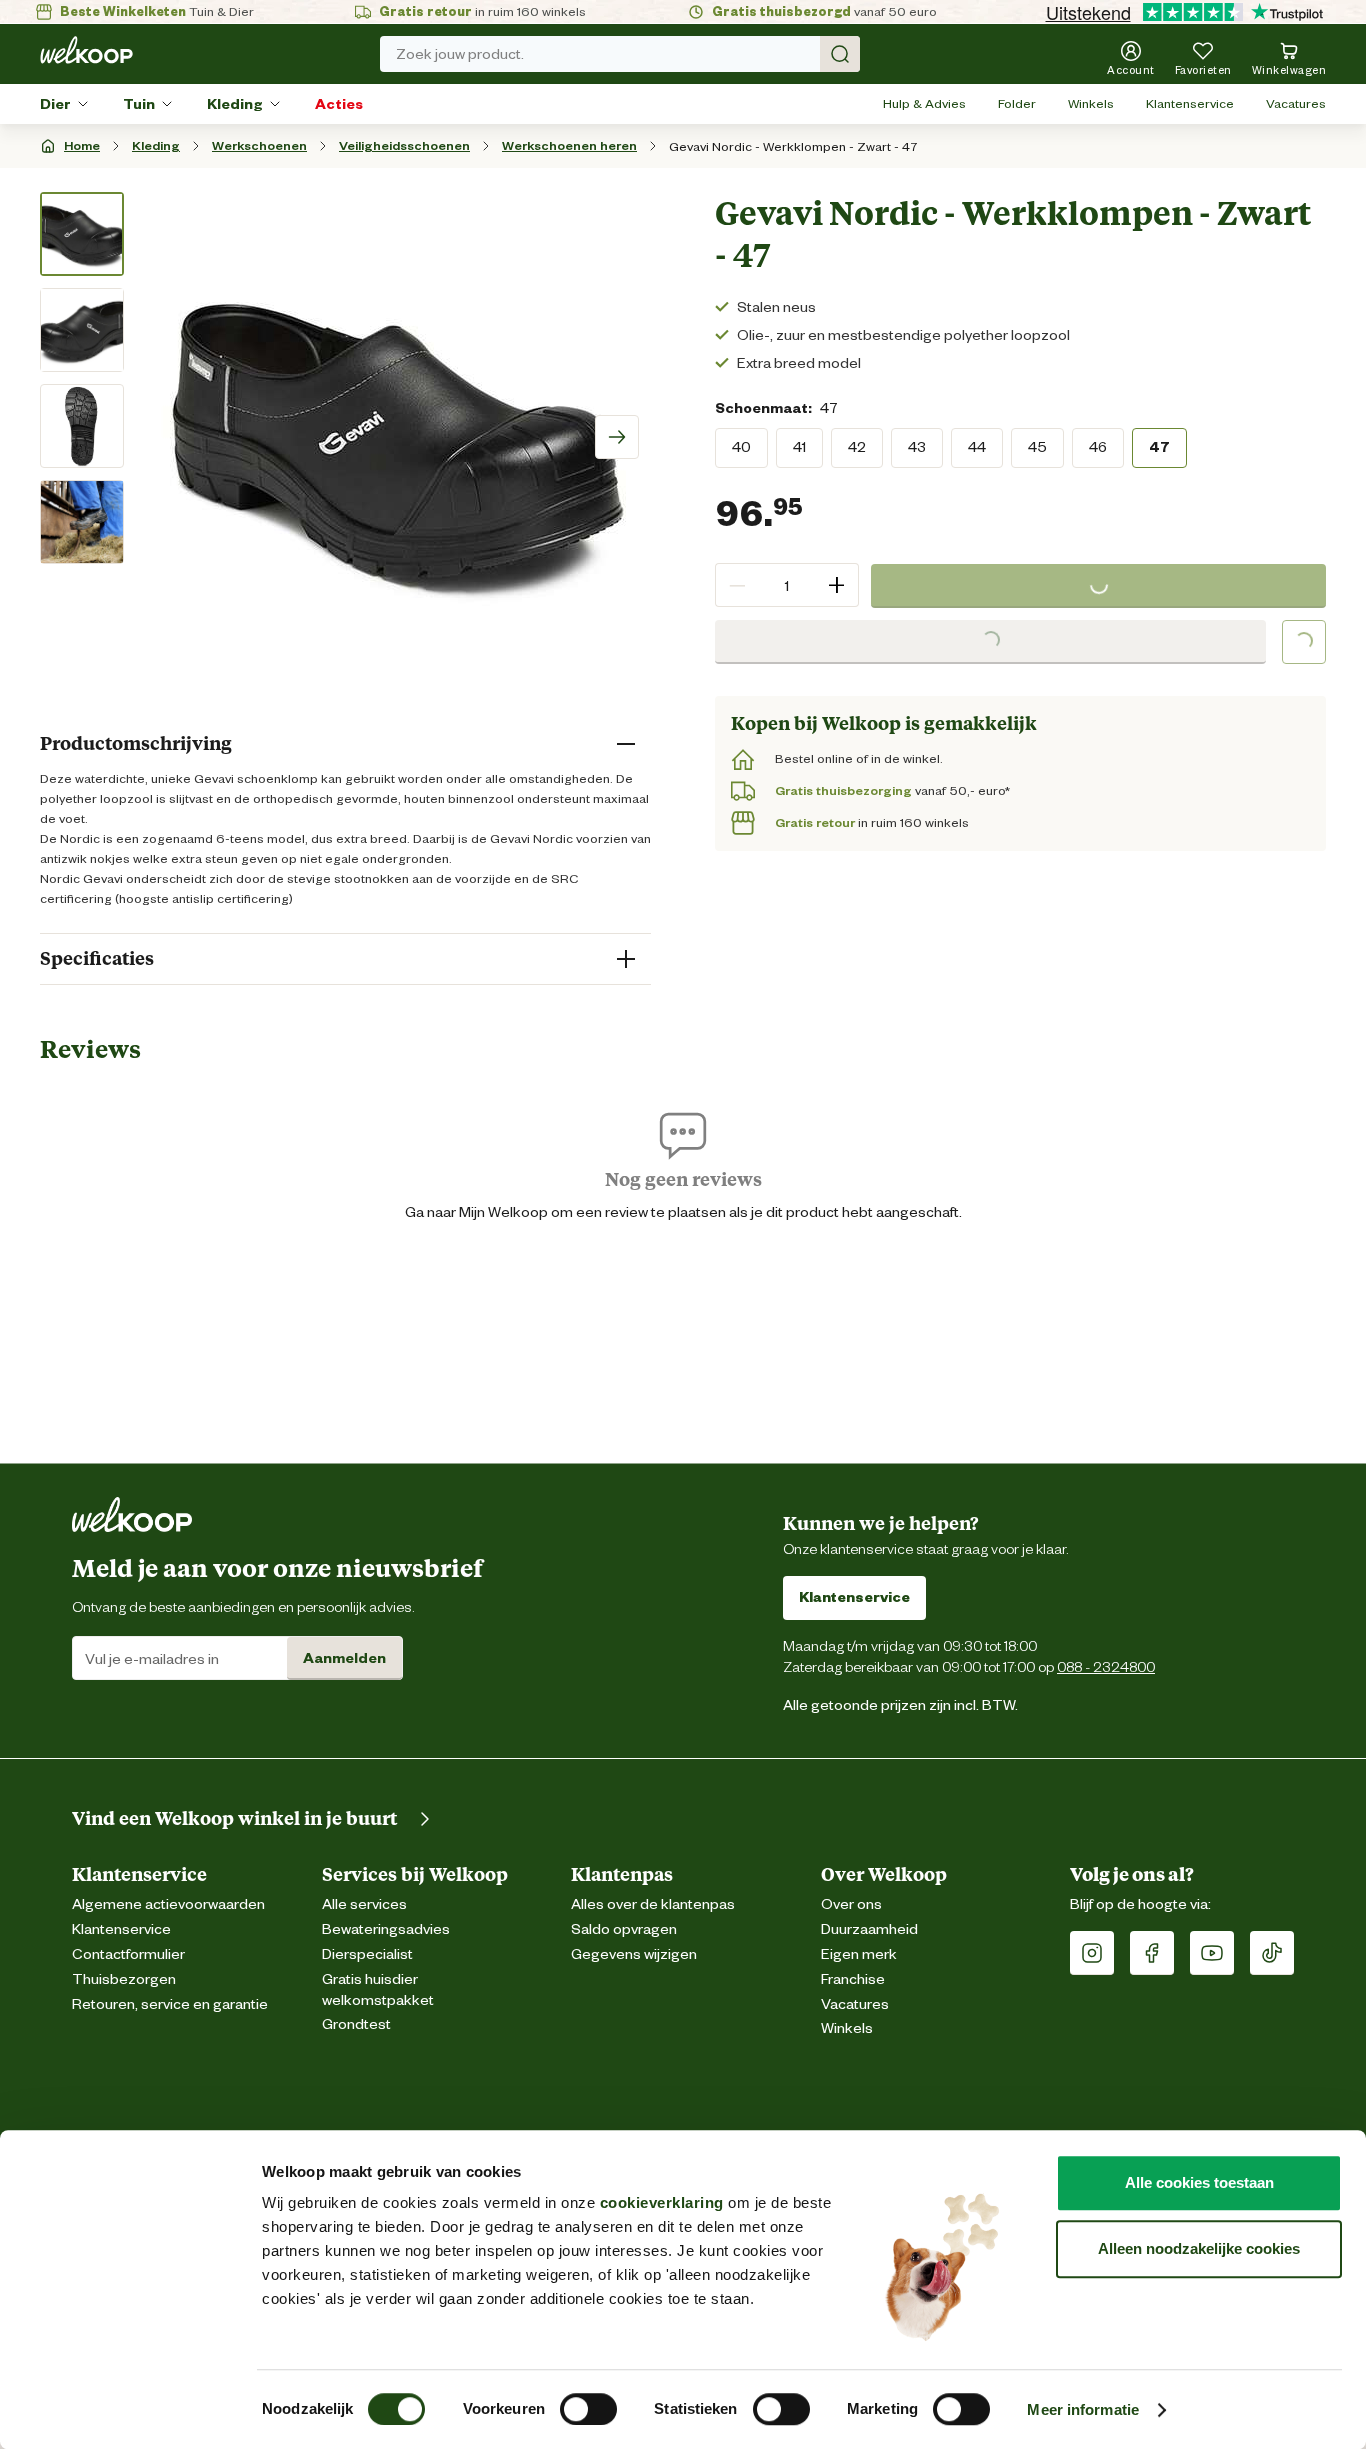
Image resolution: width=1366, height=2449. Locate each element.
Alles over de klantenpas (653, 1904)
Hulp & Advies (924, 103)
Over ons (851, 1904)
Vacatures (1296, 103)
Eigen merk (859, 1954)
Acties (339, 104)
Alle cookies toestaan (1199, 2182)
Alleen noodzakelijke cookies (1199, 2248)
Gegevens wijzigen (634, 1954)
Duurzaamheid (869, 1929)
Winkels (1091, 103)
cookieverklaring (662, 2202)
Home (82, 145)
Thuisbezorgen (124, 1979)
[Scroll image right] (617, 437)
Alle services (364, 1904)
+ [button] (836, 584)
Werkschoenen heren (569, 145)
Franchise (853, 1979)
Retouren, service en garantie (170, 2004)
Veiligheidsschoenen (404, 145)
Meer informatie (1083, 2409)
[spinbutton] (787, 585)
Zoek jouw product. (460, 54)
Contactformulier (128, 1954)
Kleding (235, 104)
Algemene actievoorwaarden (168, 1904)
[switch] (588, 2409)
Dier (55, 104)
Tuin (139, 104)
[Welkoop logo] (86, 50)
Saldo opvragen (624, 1929)
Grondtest (356, 2024)
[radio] (741, 447)
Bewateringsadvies (386, 1929)
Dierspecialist (367, 1954)
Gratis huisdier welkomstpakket (378, 1990)
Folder (1017, 103)
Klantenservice (1190, 103)
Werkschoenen (259, 145)
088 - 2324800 (1106, 1666)
